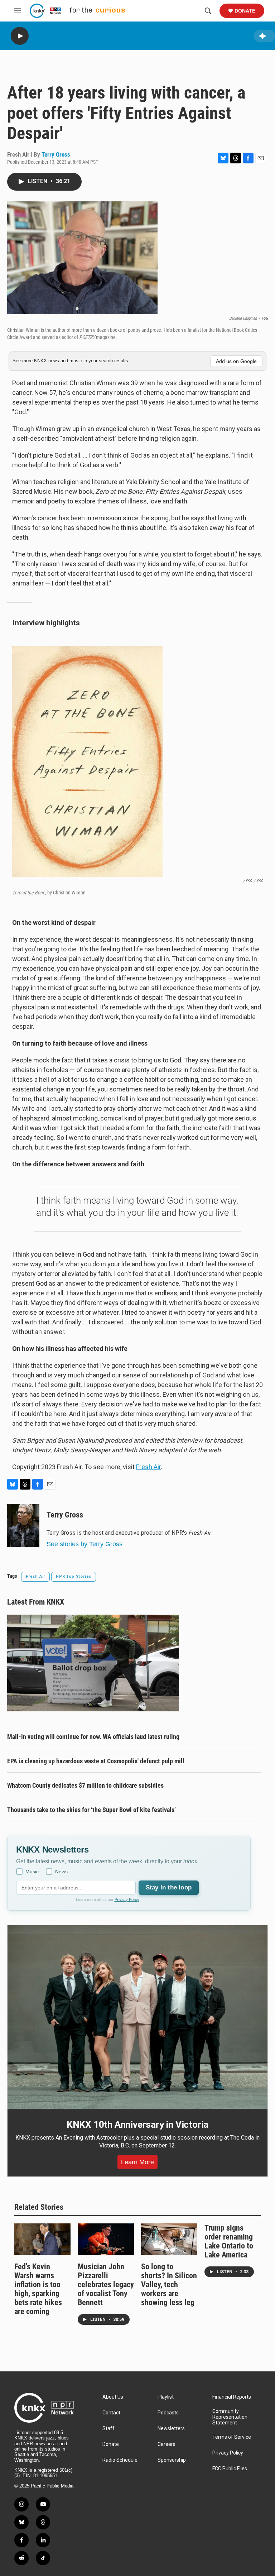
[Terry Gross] (23, 1525)
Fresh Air (148, 1467)
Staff (108, 2429)
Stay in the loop (169, 1887)
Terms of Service (232, 2437)
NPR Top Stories (74, 1576)
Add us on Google (236, 361)
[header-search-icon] (208, 11)
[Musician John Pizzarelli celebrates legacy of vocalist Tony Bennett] (106, 2239)
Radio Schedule (120, 2460)
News (61, 1872)
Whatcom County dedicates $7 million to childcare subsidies (85, 1785)
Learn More (137, 2162)
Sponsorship (172, 2460)
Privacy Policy (127, 1899)
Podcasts (168, 2413)
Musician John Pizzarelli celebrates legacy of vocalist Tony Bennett (106, 2285)
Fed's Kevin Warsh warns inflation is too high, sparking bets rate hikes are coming (38, 2289)
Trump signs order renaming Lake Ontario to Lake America (229, 2241)
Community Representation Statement (230, 2417)
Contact (111, 2413)
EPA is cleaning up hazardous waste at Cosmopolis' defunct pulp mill (96, 1761)
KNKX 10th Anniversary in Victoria (137, 2125)
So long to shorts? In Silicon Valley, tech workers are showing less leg (169, 2285)
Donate (245, 11)
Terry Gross (56, 154)
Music (32, 1872)
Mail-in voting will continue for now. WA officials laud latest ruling (93, 1737)
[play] (20, 36)
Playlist (166, 2397)
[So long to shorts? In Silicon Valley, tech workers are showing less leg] (169, 2239)
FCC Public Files (230, 2469)
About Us (113, 2397)
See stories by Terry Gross (85, 1544)
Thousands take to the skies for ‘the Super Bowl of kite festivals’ (91, 1810)
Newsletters (171, 2429)
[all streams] (264, 36)
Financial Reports (232, 2397)
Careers (167, 2444)
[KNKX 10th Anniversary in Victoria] (137, 2017)
